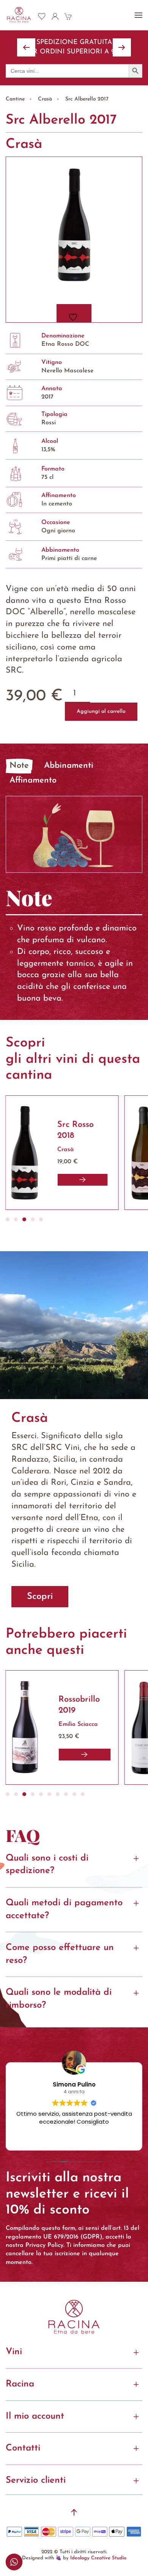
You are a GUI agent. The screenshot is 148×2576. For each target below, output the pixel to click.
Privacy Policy (44, 2245)
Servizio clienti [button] (36, 2480)
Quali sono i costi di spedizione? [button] (47, 1865)
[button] (139, 15)
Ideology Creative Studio (98, 2558)
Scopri (40, 1597)
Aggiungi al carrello (101, 711)
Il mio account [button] (35, 2416)
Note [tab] (19, 766)
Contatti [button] (23, 2448)
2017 (47, 397)
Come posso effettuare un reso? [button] (60, 1954)
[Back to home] (19, 15)
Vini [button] (14, 2352)
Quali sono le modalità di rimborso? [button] (59, 1999)
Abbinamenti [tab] (69, 766)
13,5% (48, 450)
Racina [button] (20, 2384)
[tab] (8, 1219)
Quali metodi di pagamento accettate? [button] (64, 1909)
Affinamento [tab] (33, 780)
